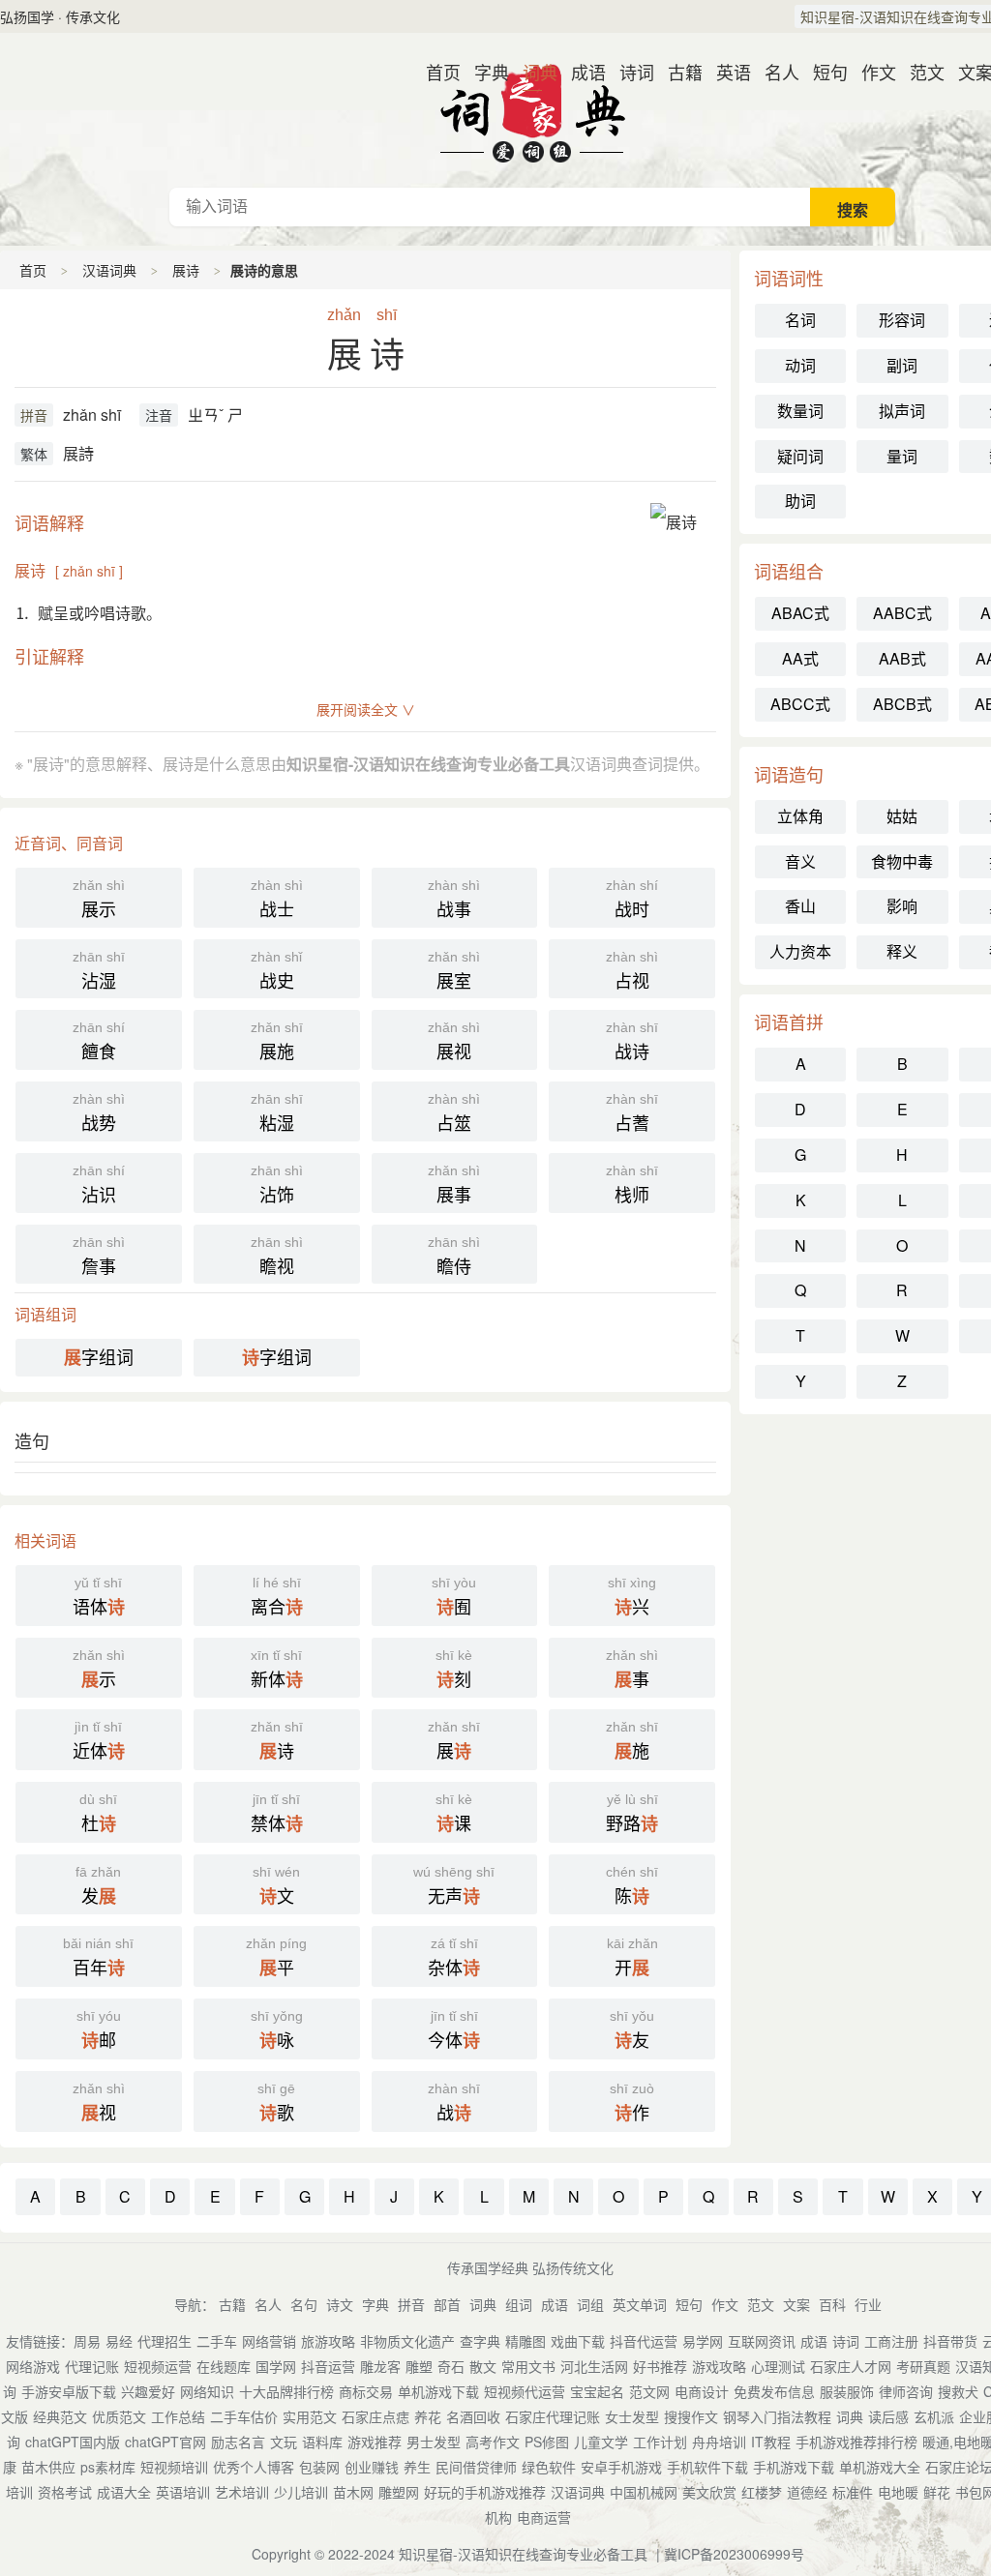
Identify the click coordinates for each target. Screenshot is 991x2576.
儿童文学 (601, 2442)
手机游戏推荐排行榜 (856, 2442)
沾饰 (277, 1184)
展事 (454, 1184)
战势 (99, 1113)
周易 (87, 2341)
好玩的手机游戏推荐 (485, 2492)
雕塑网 (399, 2492)
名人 (774, 72)
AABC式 (902, 613)
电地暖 (898, 2492)
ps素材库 (108, 2467)
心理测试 (778, 2366)
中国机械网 (644, 2492)
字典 (484, 72)
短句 (823, 72)
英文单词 (640, 2304)
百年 (98, 1958)
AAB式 (902, 658)
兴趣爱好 (148, 2391)
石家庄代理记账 (553, 2416)
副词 (902, 365)
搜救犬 (958, 2391)
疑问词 (800, 456)
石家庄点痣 (375, 2416)
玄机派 (934, 2416)
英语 (726, 72)
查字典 (480, 2341)
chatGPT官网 (165, 2442)
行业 (868, 2304)
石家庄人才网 (851, 2366)
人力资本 (800, 951)
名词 (800, 320)
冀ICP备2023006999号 (734, 2554)
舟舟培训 (719, 2442)
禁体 (277, 1814)
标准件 (853, 2492)
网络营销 (269, 2341)
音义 (800, 861)
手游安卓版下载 (69, 2391)
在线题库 (224, 2366)
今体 (454, 2030)
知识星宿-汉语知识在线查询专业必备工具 (523, 2554)
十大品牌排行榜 (286, 2391)
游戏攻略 (719, 2366)
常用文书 (528, 2366)
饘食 (99, 1041)
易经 (119, 2341)
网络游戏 (33, 2366)
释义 (902, 951)
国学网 (276, 2366)
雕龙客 (380, 2366)
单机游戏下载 (438, 2391)
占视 (632, 971)
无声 (454, 1886)
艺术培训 (242, 2492)
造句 (32, 1440)
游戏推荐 (375, 2442)
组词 (519, 2304)
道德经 (807, 2492)
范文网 (649, 2391)
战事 (454, 899)
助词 (800, 501)
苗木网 (353, 2492)
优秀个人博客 (254, 2467)
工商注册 (891, 2341)
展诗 (186, 270)
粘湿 (277, 1113)
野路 (632, 1814)
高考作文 (493, 2442)
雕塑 (419, 2366)
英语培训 (183, 2492)
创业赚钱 (372, 2467)
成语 (581, 72)
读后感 (888, 2416)
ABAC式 (800, 613)
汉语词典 (532, 110)
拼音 (34, 415)
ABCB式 (902, 704)
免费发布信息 (774, 2391)
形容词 (902, 320)
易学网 (703, 2341)
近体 (99, 1741)
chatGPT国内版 (73, 2442)
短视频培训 (174, 2467)
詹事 (99, 1256)
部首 (447, 2304)
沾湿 (99, 971)
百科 (832, 2304)
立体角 (800, 816)
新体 (277, 1670)
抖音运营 (328, 2366)
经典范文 (60, 2416)
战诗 (632, 1041)
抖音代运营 (644, 2341)
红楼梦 (762, 2492)
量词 (902, 456)
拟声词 (902, 411)
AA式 (800, 658)
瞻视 (277, 1256)
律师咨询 (906, 2391)
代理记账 (92, 2366)
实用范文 (310, 2416)
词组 (590, 2304)
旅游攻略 (328, 2341)
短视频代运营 (525, 2391)
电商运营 (544, 2517)
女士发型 (632, 2416)
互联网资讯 (762, 2341)
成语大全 (124, 2492)
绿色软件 (549, 2467)
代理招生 (165, 2341)
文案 (968, 72)
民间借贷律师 (476, 2467)
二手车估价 (244, 2416)
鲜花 (937, 2492)
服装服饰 (847, 2391)
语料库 (322, 2442)
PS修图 (547, 2442)
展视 (454, 1041)
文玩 (284, 2442)
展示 (99, 899)
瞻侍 (454, 1256)
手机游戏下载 (794, 2467)
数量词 (800, 411)
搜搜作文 (691, 2416)
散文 (483, 2366)
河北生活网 (594, 2366)
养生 (417, 2467)
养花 (428, 2416)
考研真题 (923, 2366)
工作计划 (660, 2442)
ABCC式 (800, 704)
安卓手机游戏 (621, 2467)
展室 (454, 971)
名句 (304, 2304)
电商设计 (702, 2391)
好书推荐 (660, 2366)
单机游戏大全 (880, 2467)
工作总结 (178, 2416)
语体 (99, 1597)
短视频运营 (158, 2366)
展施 (277, 1041)
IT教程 (771, 2442)
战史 (276, 971)
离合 (277, 1597)
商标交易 (366, 2391)
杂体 (454, 1958)
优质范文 (119, 2416)
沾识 (99, 1184)
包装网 (319, 2467)
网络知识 (207, 2391)
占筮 (454, 1113)
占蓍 (632, 1113)
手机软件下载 (707, 2467)
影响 (902, 906)
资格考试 (65, 2492)
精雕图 (526, 2341)
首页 (435, 72)
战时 (632, 899)
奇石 (451, 2366)
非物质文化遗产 (407, 2341)
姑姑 (902, 816)
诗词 (629, 72)
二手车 (217, 2341)
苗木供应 (48, 2467)
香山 (800, 906)
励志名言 (238, 2442)
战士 (277, 899)
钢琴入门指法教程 (777, 2416)
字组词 (99, 1357)
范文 (919, 72)
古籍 (677, 72)
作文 (871, 72)
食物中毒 (902, 861)
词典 (532, 72)
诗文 (340, 2304)
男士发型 (434, 2442)
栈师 (632, 1184)
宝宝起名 (597, 2391)
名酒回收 (473, 2416)
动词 (800, 365)
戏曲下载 (578, 2341)
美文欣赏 (709, 2492)
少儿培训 (301, 2492)
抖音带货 (950, 2341)
